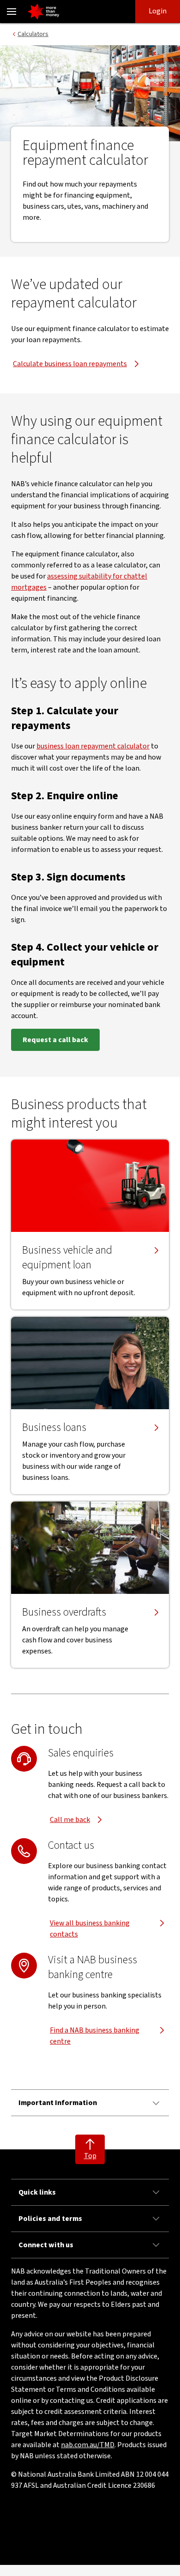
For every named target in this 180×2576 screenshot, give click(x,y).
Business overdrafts (64, 1612)
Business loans (54, 1428)
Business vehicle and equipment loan (67, 1258)
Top (90, 2156)
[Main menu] (12, 12)
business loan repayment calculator (93, 746)
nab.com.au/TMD (88, 2445)
